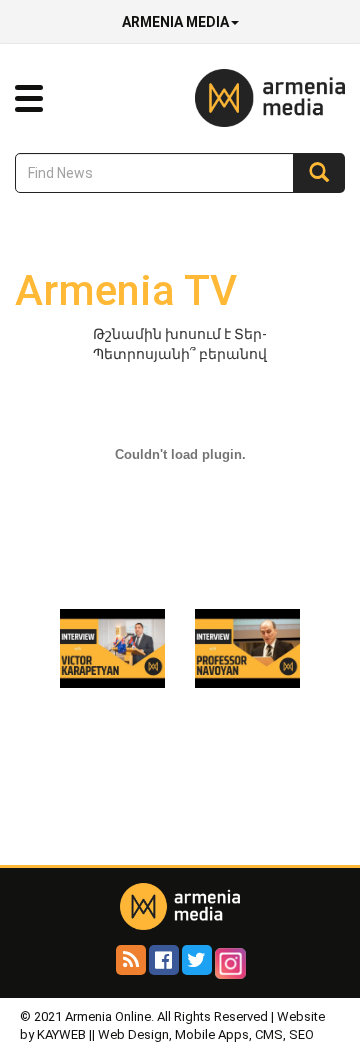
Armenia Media (175, 22)
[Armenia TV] (112, 647)
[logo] (240, 97)
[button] (29, 99)
